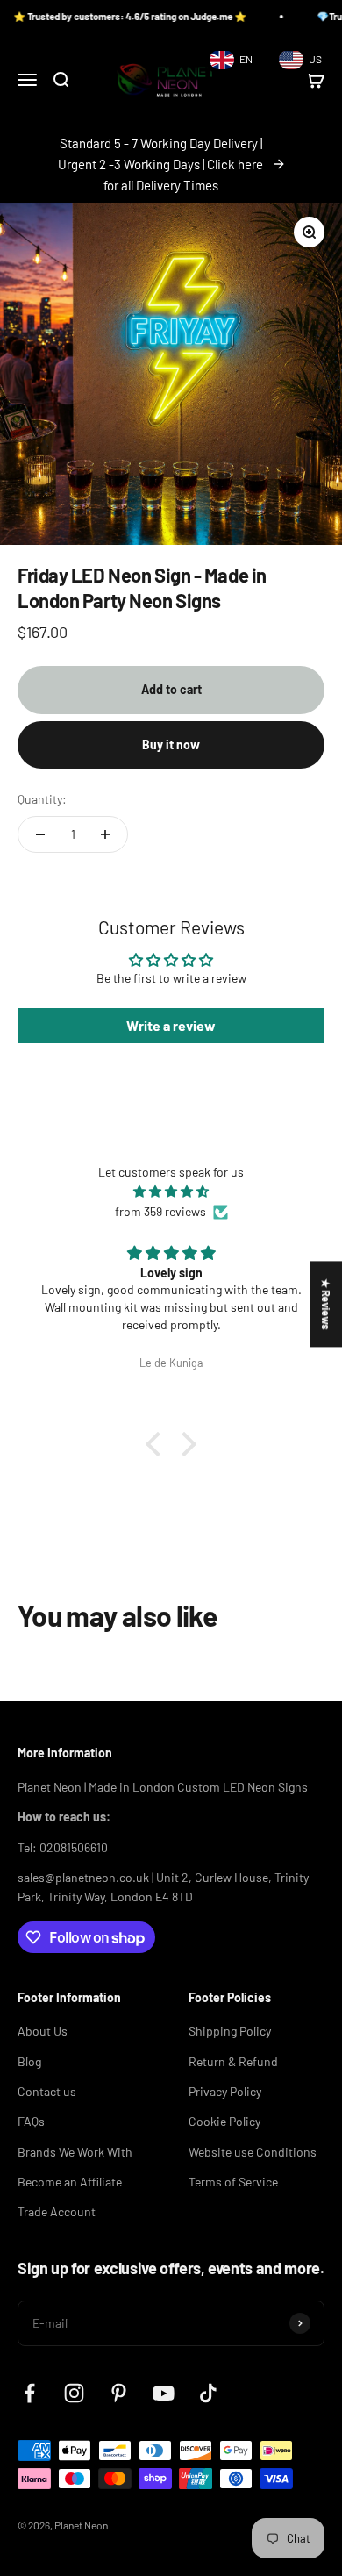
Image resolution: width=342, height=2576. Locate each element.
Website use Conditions (253, 2152)
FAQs (31, 2121)
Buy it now (171, 744)
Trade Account (57, 2211)
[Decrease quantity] (40, 834)
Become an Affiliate (70, 2182)
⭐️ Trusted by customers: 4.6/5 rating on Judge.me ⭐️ (118, 16)
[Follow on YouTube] (164, 2393)
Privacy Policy (225, 2091)
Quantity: (42, 799)
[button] (158, 1444)
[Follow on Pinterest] (119, 2393)
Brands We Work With (75, 2152)
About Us (43, 2031)
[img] (171, 1191)
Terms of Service (233, 2182)
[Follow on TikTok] (208, 2393)
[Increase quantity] (105, 834)
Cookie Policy (224, 2121)
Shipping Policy (230, 2031)
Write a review (171, 1025)
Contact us (47, 2091)
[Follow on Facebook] (29, 2393)
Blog (29, 2061)
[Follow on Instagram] (74, 2393)
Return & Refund (233, 2061)
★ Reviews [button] (326, 1304)
